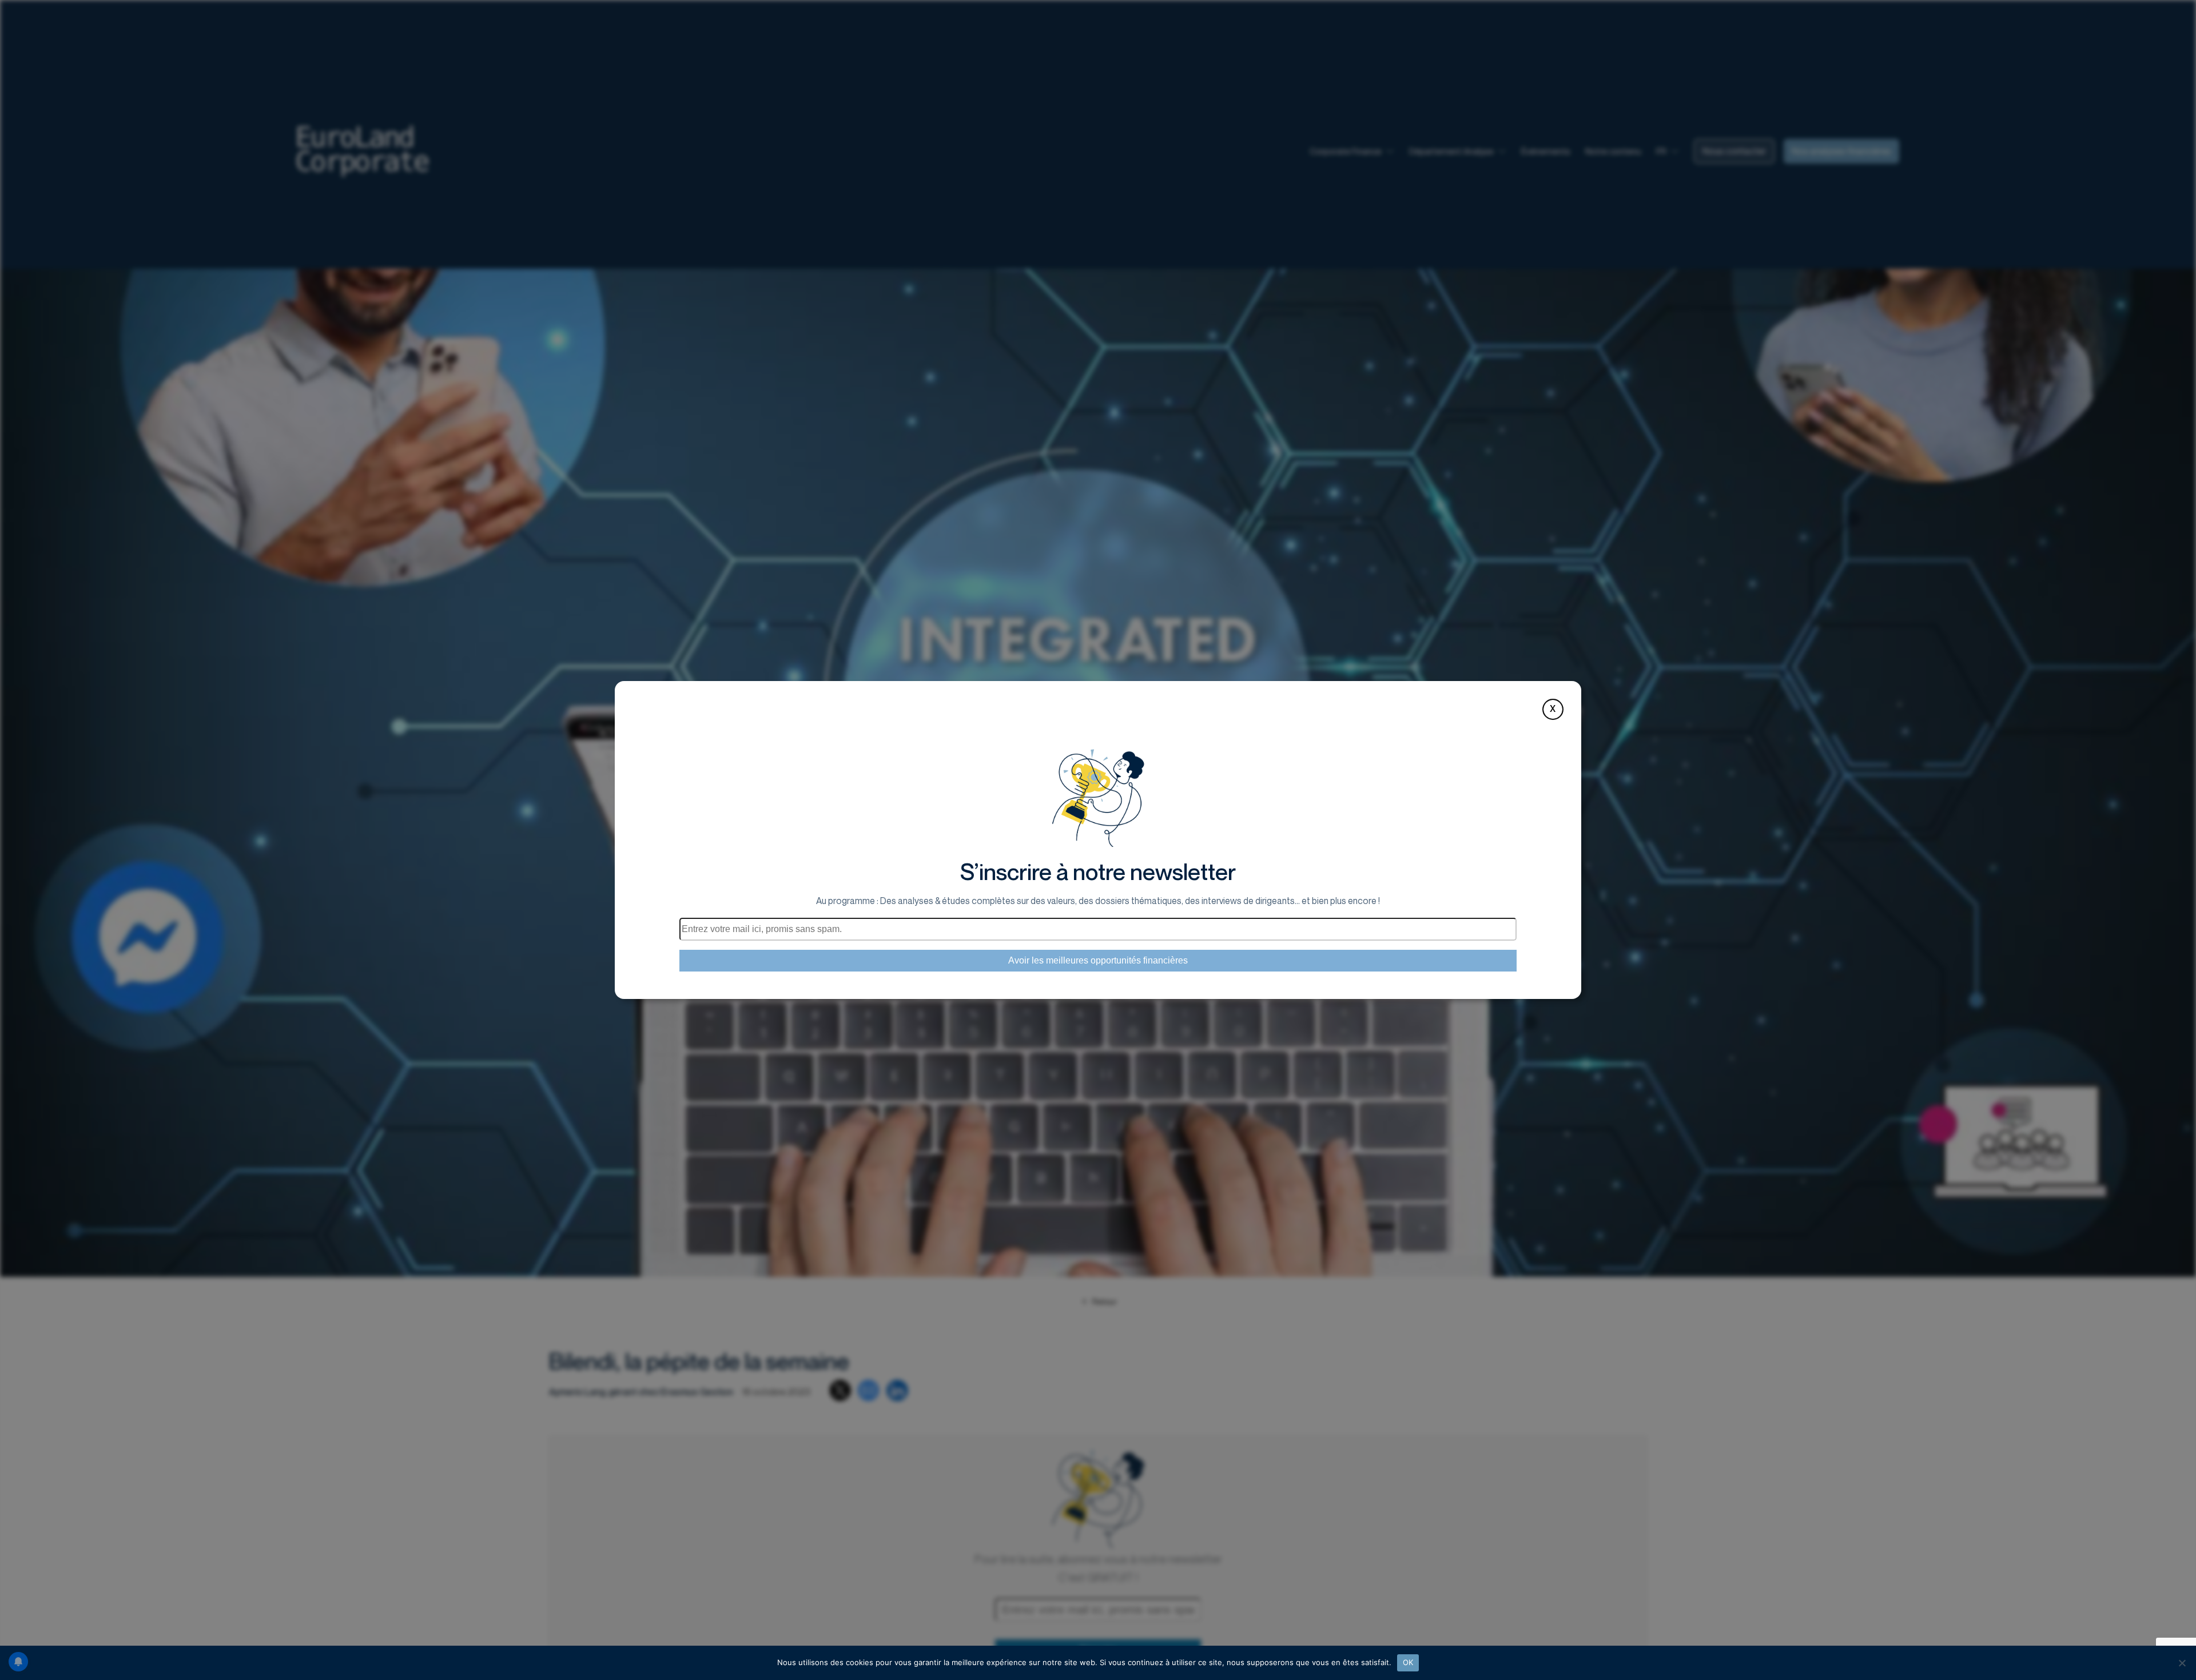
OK (1408, 1662)
